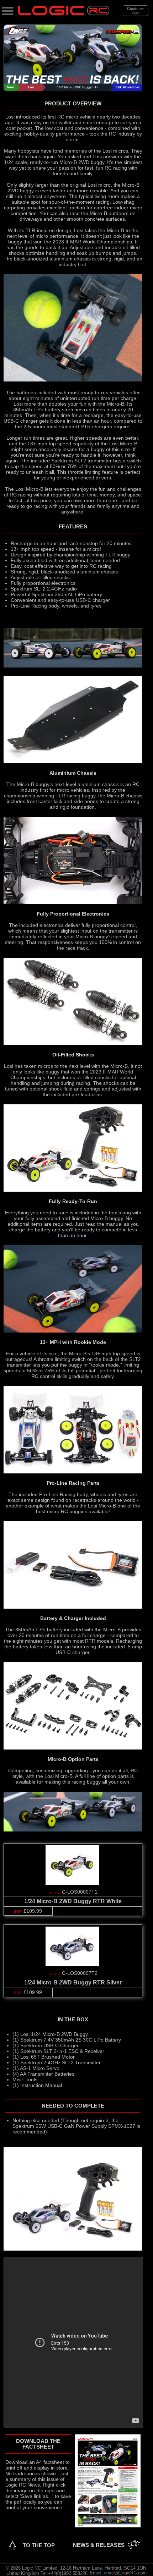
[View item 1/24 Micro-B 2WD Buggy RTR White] (73, 1883)
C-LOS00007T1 (80, 1892)
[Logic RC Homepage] (64, 14)
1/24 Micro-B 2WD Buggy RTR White (73, 1901)
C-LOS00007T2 (80, 1973)
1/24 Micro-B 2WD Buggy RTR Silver (73, 1982)
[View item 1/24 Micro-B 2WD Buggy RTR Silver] (73, 1965)
